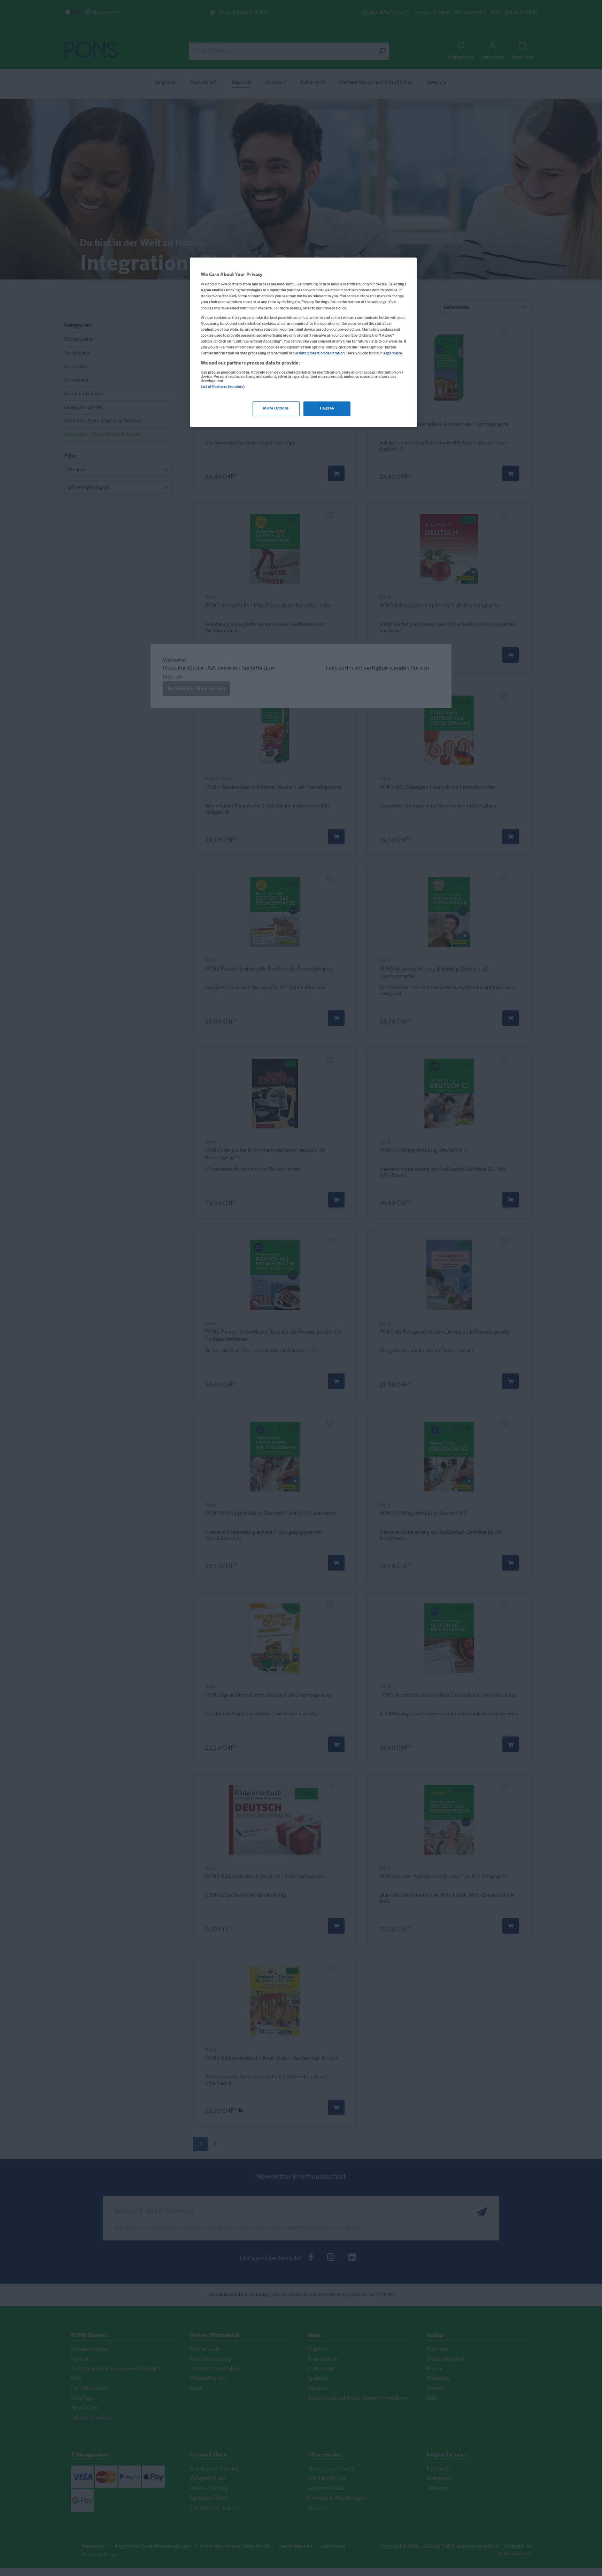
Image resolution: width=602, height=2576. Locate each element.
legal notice (392, 353)
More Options (276, 409)
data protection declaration (322, 353)
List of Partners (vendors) (223, 387)
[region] (303, 342)
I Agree (327, 409)
